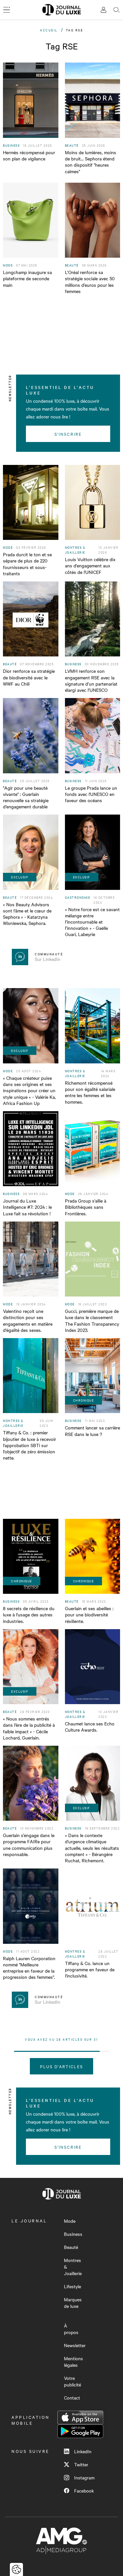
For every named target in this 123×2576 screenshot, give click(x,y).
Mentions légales (73, 2362)
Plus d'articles (61, 2066)
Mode (70, 2221)
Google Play (80, 2431)
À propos (71, 2329)
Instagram (84, 2477)
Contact (72, 2398)
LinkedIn (83, 2451)
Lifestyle (72, 2286)
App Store (80, 2418)
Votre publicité (72, 2381)
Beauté (71, 2247)
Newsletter (75, 2345)
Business (73, 2234)
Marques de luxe (73, 2303)
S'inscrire (68, 434)
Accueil (49, 30)
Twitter (81, 2464)
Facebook (84, 2491)
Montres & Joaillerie (73, 2267)
